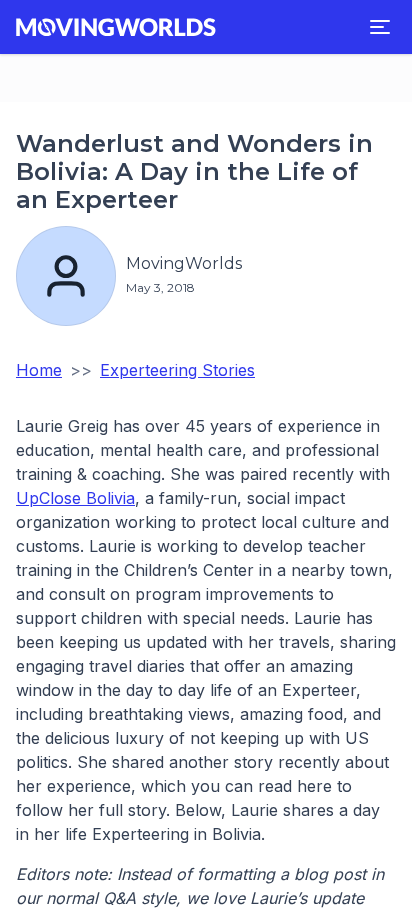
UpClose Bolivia (75, 498)
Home (39, 370)
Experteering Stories (177, 370)
